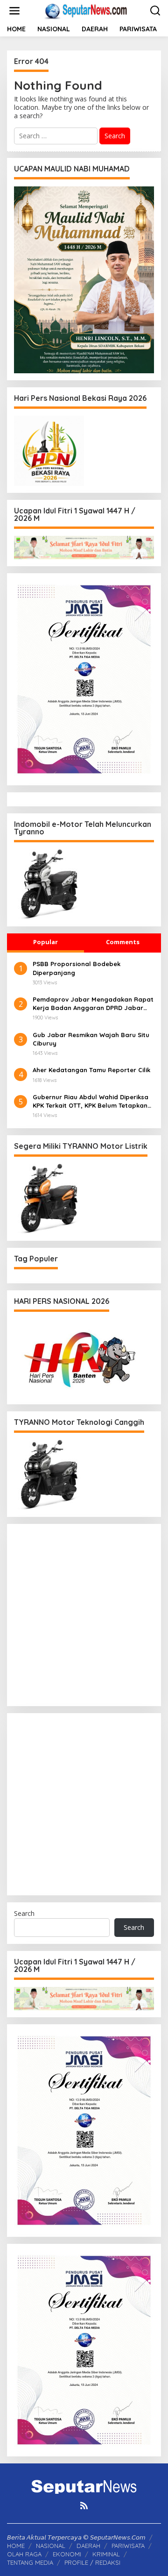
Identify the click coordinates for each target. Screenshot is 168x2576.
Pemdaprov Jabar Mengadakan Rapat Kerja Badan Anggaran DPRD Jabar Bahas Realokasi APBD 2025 (93, 1004)
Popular (45, 942)
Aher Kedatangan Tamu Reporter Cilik (91, 1070)
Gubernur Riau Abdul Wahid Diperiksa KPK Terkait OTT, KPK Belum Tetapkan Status (91, 1101)
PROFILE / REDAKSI (92, 2562)
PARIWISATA (128, 2546)
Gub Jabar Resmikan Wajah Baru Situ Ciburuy (91, 1039)
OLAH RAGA (24, 2554)
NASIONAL (51, 2546)
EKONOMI (67, 2554)
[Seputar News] (86, 10)
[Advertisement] (84, 1615)
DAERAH (88, 2546)
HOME (16, 2546)
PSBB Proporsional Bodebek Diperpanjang (77, 968)
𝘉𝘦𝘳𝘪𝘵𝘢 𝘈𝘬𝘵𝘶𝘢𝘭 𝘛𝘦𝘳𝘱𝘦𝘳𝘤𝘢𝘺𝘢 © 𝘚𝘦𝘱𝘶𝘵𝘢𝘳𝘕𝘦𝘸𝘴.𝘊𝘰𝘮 (76, 2537)
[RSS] (84, 2505)
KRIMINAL (106, 2554)
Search (24, 1913)
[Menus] (14, 11)
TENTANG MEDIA (30, 2562)
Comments (123, 942)
